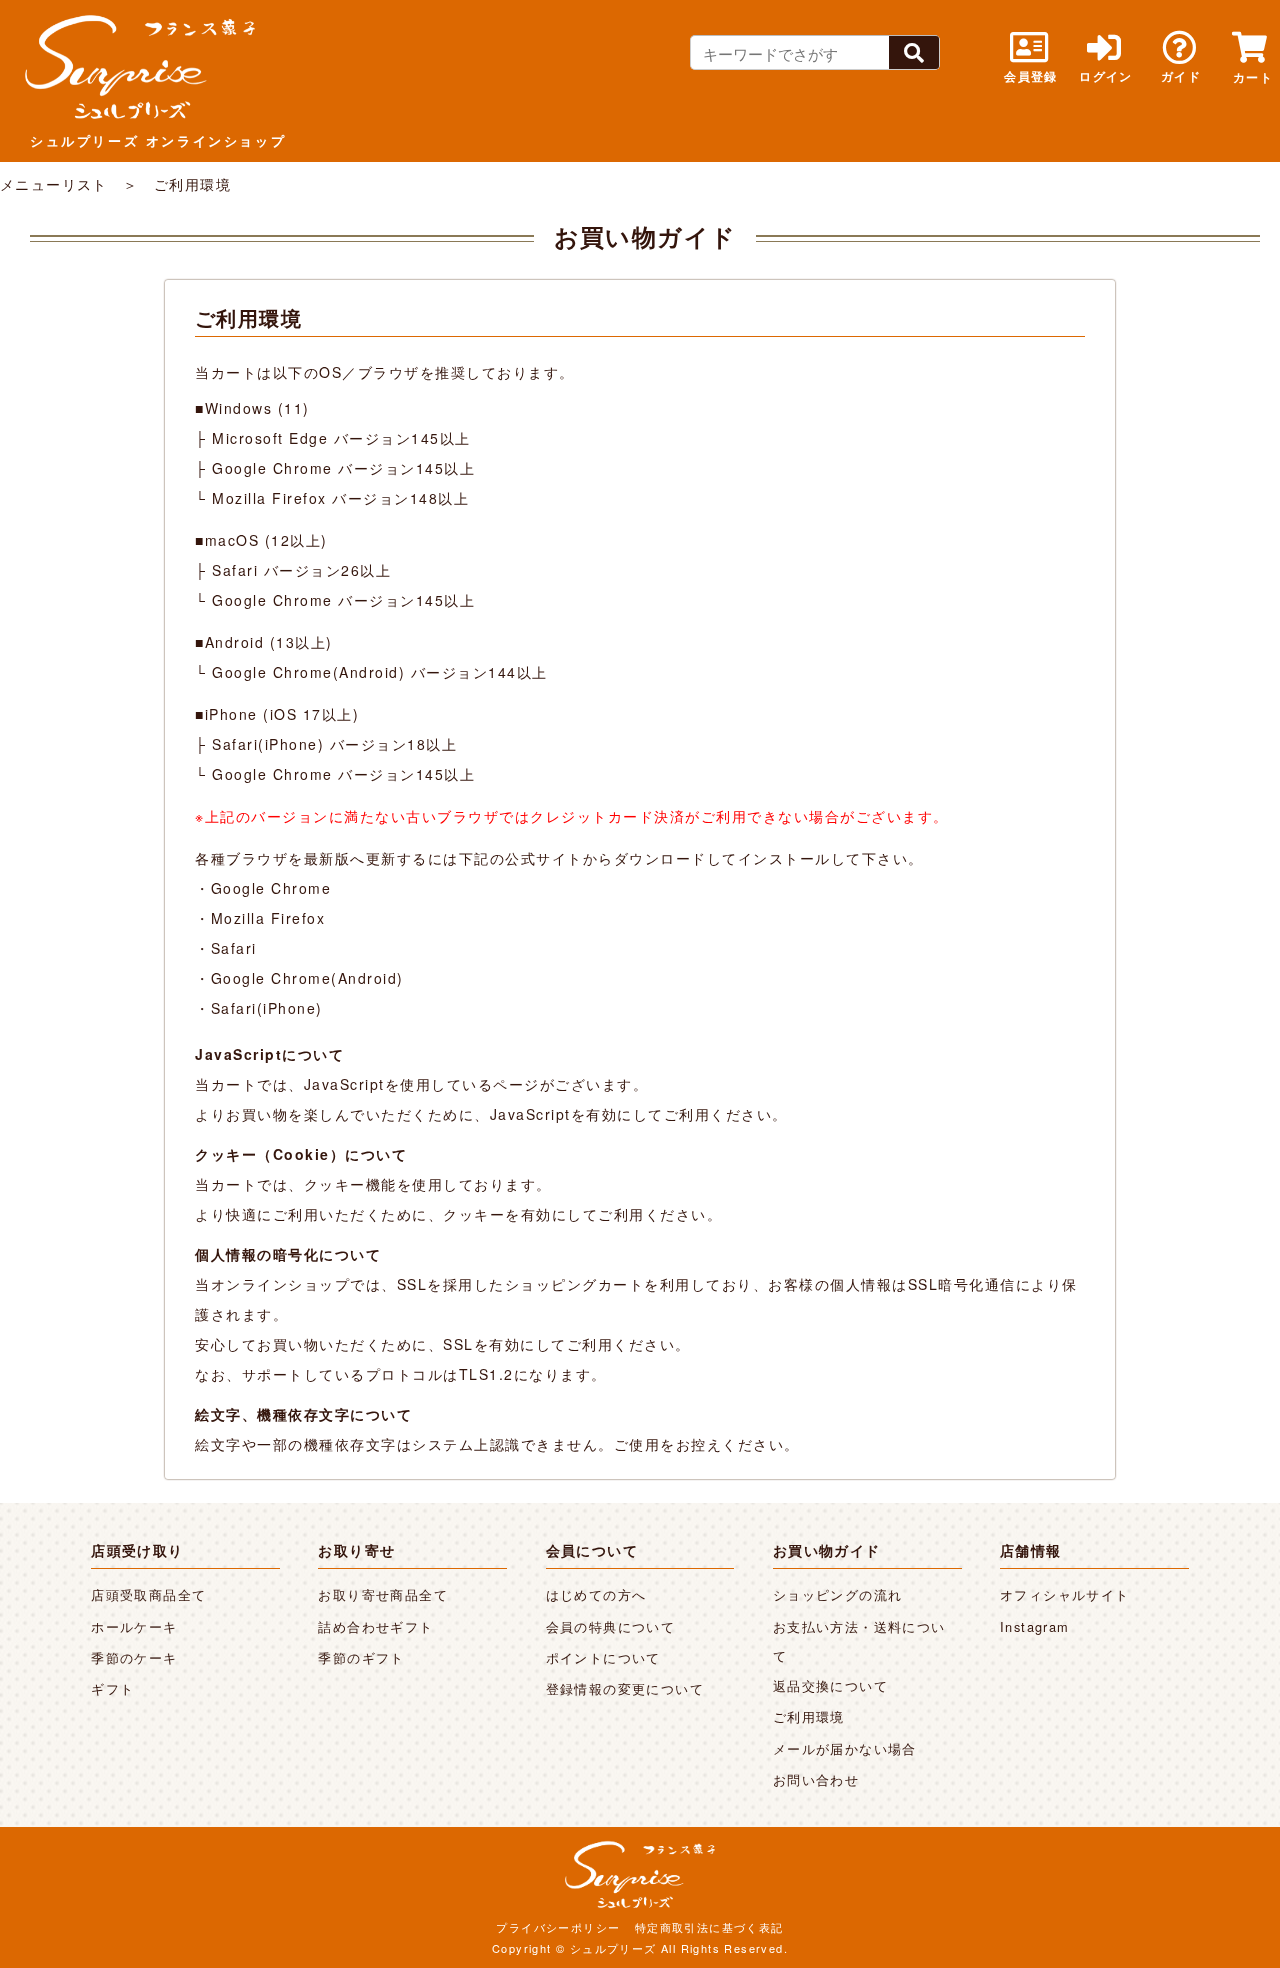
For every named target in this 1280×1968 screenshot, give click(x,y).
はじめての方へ (596, 1594)
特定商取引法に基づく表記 (709, 1927)
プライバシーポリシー (558, 1927)
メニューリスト (54, 184)
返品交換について (830, 1685)
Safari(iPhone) (267, 1008)
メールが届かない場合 (845, 1748)
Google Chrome (271, 888)
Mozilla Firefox (268, 918)
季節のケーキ (134, 1657)
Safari (234, 948)
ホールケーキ (134, 1626)
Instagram (1035, 1626)
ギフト (112, 1688)
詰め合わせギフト (375, 1626)
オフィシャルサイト (1065, 1594)
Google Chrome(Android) (307, 978)
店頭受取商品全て (148, 1594)
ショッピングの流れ (838, 1594)
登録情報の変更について (625, 1688)
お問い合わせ (816, 1779)
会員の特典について (611, 1626)
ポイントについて (603, 1657)
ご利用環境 (809, 1716)
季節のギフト (361, 1657)
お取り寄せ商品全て (383, 1594)
